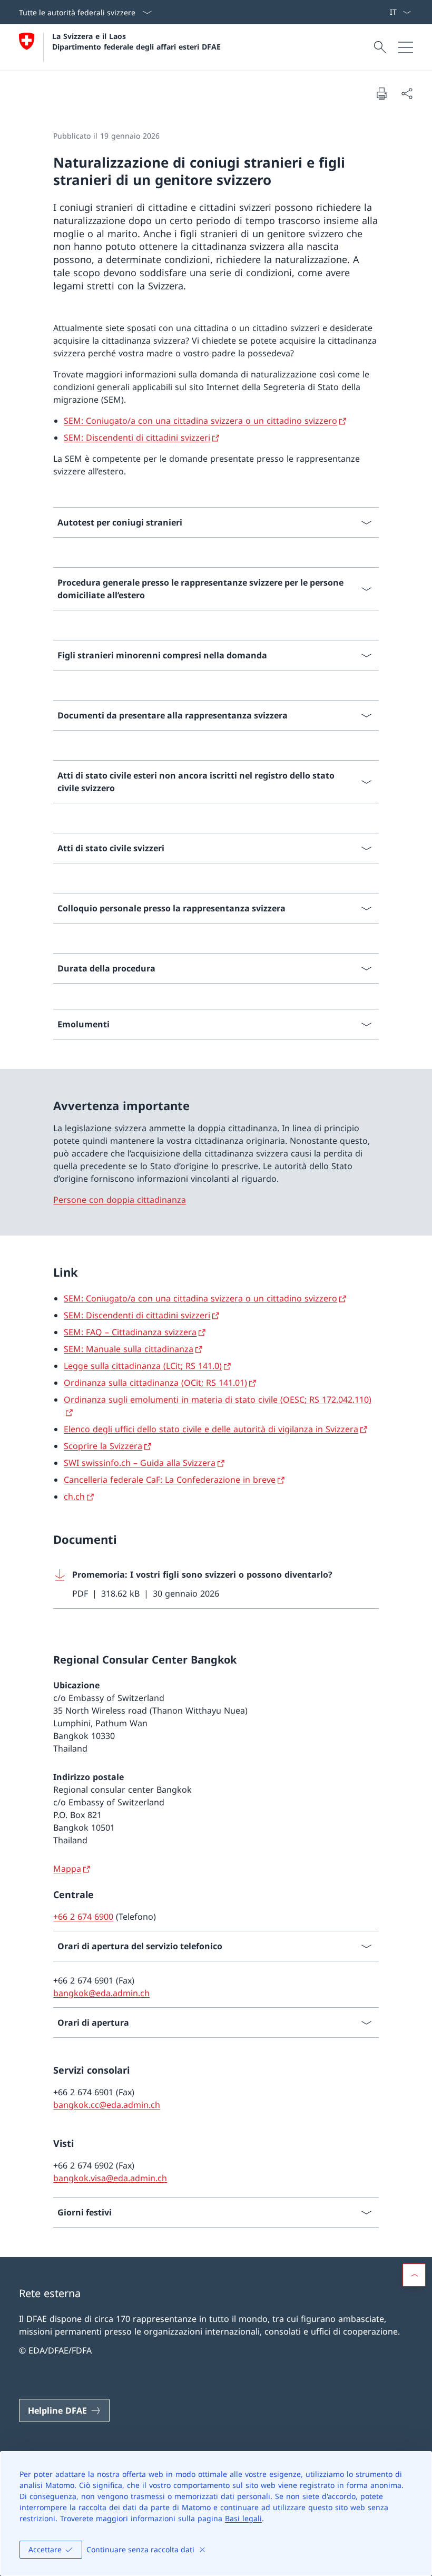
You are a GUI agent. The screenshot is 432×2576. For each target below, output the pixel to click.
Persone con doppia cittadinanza (120, 1200)
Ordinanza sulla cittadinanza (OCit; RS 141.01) (155, 1383)
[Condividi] (407, 93)
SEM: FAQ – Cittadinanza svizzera (130, 1332)
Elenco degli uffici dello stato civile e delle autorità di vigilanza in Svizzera (211, 1429)
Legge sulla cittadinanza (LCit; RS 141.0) (143, 1366)
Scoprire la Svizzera (103, 1446)
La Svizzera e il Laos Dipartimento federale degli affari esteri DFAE (136, 41)
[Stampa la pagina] (381, 93)
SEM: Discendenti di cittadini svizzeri (137, 438)
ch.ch (74, 1496)
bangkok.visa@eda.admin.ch (110, 2178)
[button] (414, 2275)
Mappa (67, 1869)
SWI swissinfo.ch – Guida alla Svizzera (140, 1463)
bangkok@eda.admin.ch (101, 1993)
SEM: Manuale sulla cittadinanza (129, 1349)
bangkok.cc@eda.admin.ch (107, 2105)
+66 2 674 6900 (83, 1917)
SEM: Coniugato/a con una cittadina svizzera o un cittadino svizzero (200, 421)
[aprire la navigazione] (406, 47)
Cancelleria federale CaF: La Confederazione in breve (170, 1480)
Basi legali (243, 2518)
